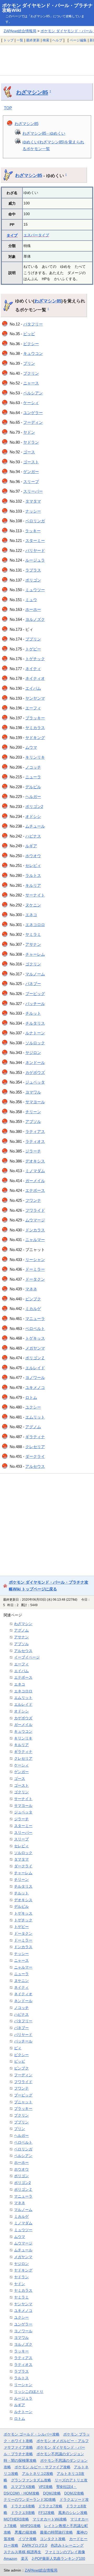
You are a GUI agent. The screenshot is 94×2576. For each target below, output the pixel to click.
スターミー (35, 540)
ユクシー (33, 1407)
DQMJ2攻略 (74, 2493)
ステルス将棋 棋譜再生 (22, 2552)
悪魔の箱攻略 (26, 2532)
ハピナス (33, 836)
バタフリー (33, 324)
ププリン (33, 639)
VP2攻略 (46, 2487)
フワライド (35, 1210)
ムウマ (31, 747)
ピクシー (31, 344)
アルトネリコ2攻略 (38, 2474)
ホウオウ (33, 856)
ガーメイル (35, 1181)
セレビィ (33, 865)
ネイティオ (35, 678)
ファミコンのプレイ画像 (65, 2552)
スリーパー (33, 491)
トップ (8, 40)
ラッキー (33, 531)
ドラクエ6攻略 (23, 2506)
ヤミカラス (35, 728)
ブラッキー (35, 718)
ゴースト (31, 462)
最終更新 (33, 40)
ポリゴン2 (34, 806)
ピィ (18, 2048)
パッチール (35, 1004)
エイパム (33, 688)
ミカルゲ (33, 1309)
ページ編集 (78, 40)
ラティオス (35, 1141)
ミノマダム (35, 1171)
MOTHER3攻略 (16, 2519)
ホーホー (33, 609)
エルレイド (35, 1368)
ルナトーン (35, 1033)
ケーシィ (31, 403)
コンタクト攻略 (53, 2539)
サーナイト (35, 895)
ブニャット (23, 2102)
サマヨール (35, 1102)
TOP (8, 108)
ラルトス (33, 875)
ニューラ (33, 777)
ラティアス (35, 1131)
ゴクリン (33, 964)
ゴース (29, 452)
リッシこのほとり (29, 2392)
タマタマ (33, 501)
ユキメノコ (35, 1387)
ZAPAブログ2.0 (35, 2545)
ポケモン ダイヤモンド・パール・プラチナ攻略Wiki (47, 8)
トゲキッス (35, 1338)
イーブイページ (27, 1657)
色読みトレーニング (67, 2545)
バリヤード (35, 550)
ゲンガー (31, 472)
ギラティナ (35, 1437)
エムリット (35, 1417)
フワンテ (33, 1200)
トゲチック (35, 659)
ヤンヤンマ (35, 698)
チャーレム (35, 954)
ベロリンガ (35, 521)
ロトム (31, 1397)
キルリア (33, 885)
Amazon (10, 2558)
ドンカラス (35, 1230)
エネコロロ (35, 925)
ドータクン (35, 1279)
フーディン (33, 422)
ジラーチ (33, 1151)
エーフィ (33, 708)
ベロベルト (35, 1328)
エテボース (35, 1190)
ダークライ (35, 1456)
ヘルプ (57, 40)
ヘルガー (33, 797)
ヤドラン (31, 442)
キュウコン (33, 353)
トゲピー (33, 649)
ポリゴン (33, 580)
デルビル (33, 787)
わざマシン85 (32, 92)
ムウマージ (35, 1220)
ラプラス (33, 570)
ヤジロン (33, 1053)
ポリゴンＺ (35, 1358)
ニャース (31, 383)
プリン (29, 363)
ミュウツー (35, 590)
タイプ (12, 235)
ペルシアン (33, 393)
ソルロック (35, 1043)
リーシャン (35, 1260)
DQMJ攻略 (52, 2493)
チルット (33, 1013)
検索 (46, 40)
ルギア (31, 846)
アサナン (33, 944)
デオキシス (35, 1161)
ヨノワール (35, 1377)
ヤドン (29, 432)
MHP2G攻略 (31, 2526)
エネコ (31, 915)
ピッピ (29, 334)
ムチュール (35, 826)
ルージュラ (35, 560)
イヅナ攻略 (27, 2539)
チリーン (33, 1112)
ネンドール (35, 1063)
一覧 (20, 40)
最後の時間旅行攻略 (56, 2532)
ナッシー (33, 511)
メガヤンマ (35, 1348)
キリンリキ (35, 757)
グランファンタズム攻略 (31, 2480)
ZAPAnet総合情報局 (20, 31)
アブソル (33, 1121)
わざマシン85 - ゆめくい (44, 133)
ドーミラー (35, 1269)
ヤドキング (35, 738)
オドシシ (33, 816)
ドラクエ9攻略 (23, 2513)
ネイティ (33, 669)
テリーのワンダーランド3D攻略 (30, 2499)
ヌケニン (33, 905)
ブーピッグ (35, 994)
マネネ (31, 1289)
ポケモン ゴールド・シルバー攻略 (32, 2434)
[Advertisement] (47, 60)
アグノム (33, 1427)
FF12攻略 (46, 2513)
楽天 (25, 2558)
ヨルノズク (35, 619)
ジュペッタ (35, 1082)
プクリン (31, 373)
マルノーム (35, 974)
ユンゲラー (33, 413)
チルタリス (35, 1023)
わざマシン (23, 1624)
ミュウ (31, 600)
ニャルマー (35, 1240)
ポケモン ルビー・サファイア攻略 (43, 2467)
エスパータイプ (36, 235)
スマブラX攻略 (23, 2487)
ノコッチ (33, 767)
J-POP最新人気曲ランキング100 (58, 2558)
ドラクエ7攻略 (50, 2506)
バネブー (33, 984)
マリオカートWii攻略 (50, 2519)
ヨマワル (33, 1092)
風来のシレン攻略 (73, 2513)
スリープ (31, 482)
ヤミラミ (33, 934)
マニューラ (35, 1319)
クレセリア (35, 1447)
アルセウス (35, 1466)
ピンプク (33, 1299)
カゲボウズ (35, 1072)
